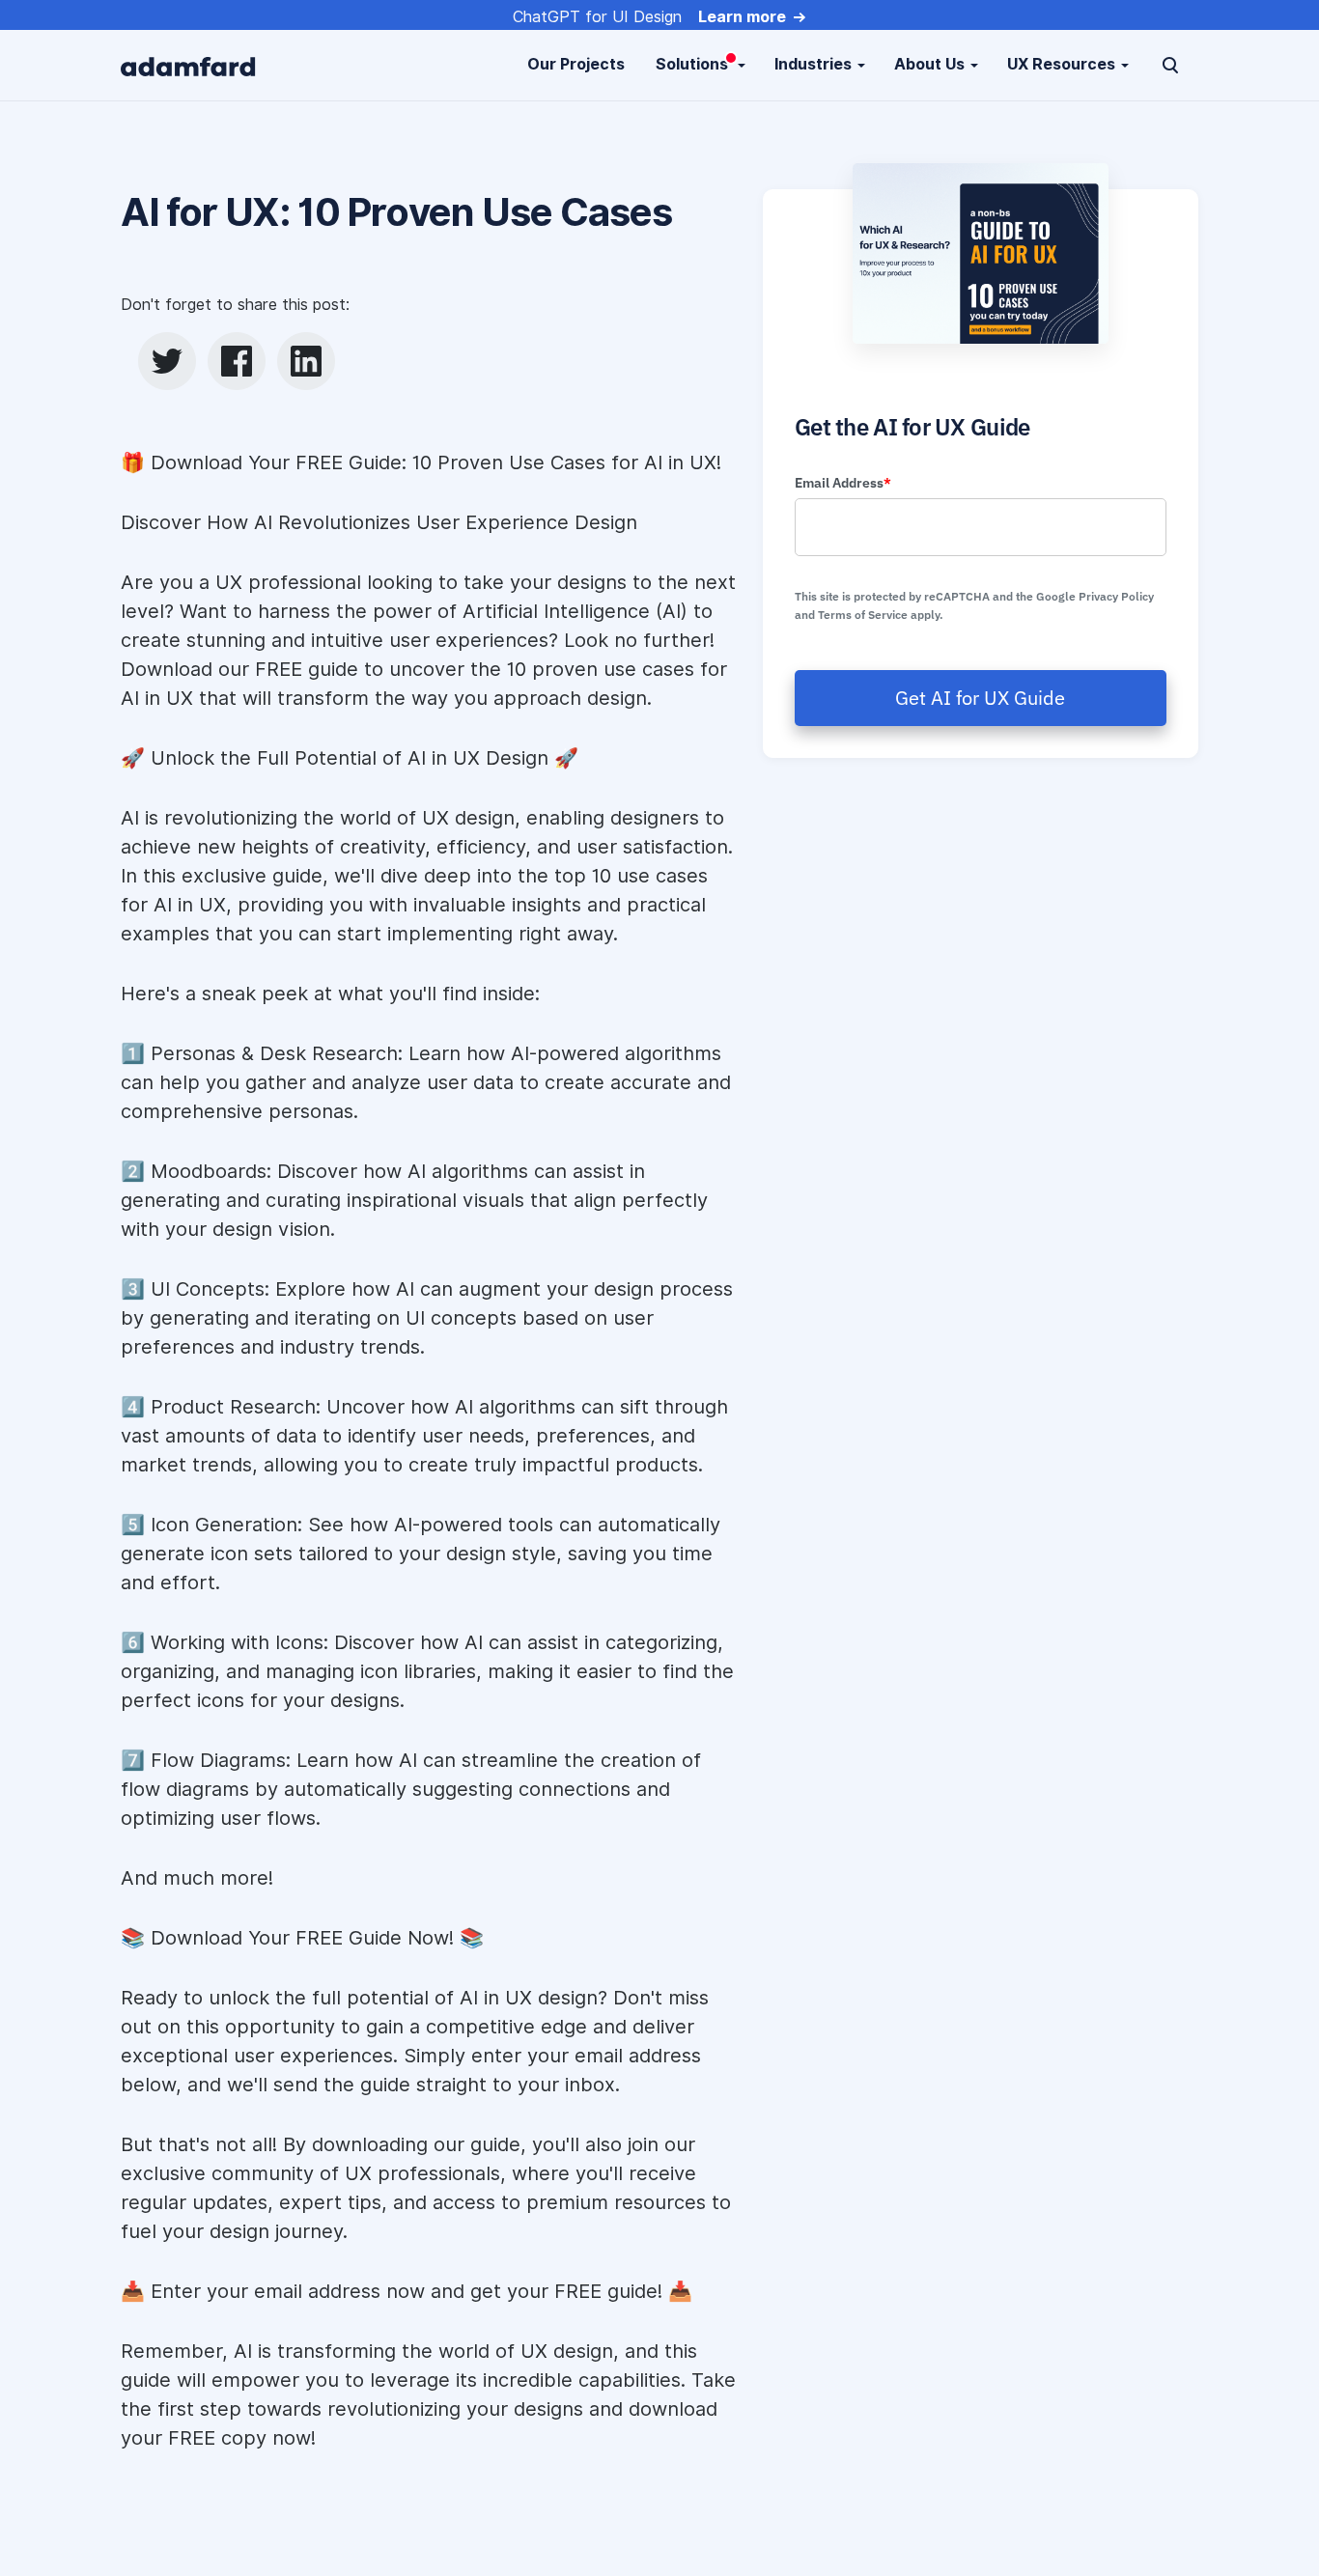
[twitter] (167, 361)
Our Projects (576, 64)
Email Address (843, 483)
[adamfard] (188, 65)
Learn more (742, 17)
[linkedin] (306, 361)
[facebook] (237, 361)
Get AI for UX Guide (980, 698)
